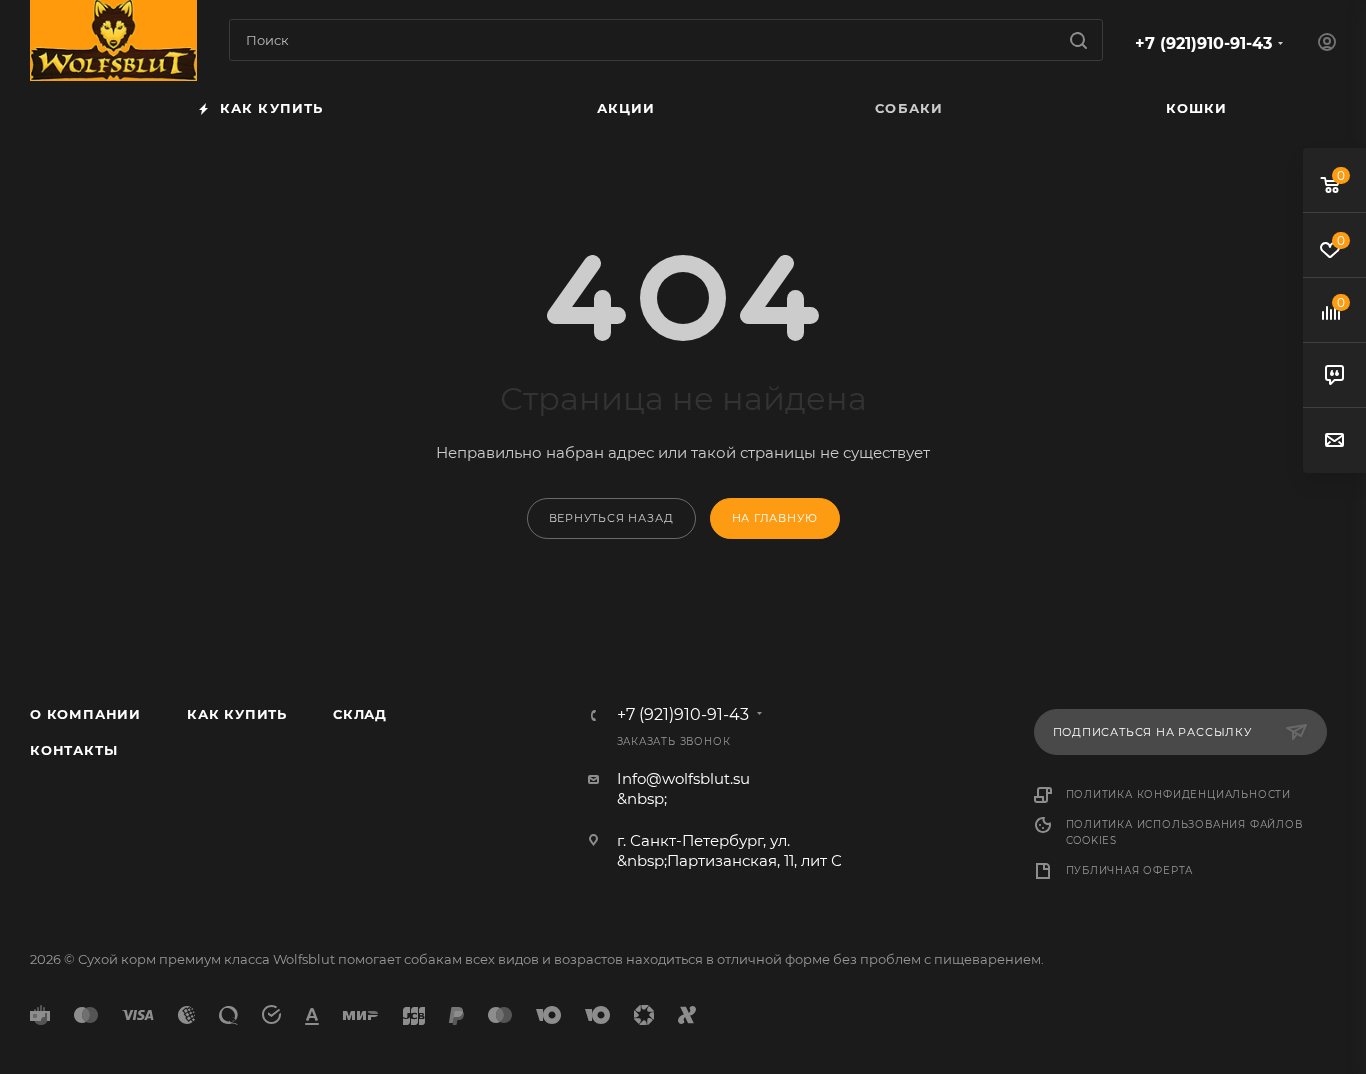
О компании (85, 714)
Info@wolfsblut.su (683, 778)
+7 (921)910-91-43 (1203, 43)
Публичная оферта (1130, 870)
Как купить (237, 714)
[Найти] (1078, 40)
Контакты (73, 750)
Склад (360, 714)
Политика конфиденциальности (1179, 794)
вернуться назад (611, 518)
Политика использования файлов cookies (1184, 832)
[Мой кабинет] (1327, 44)
